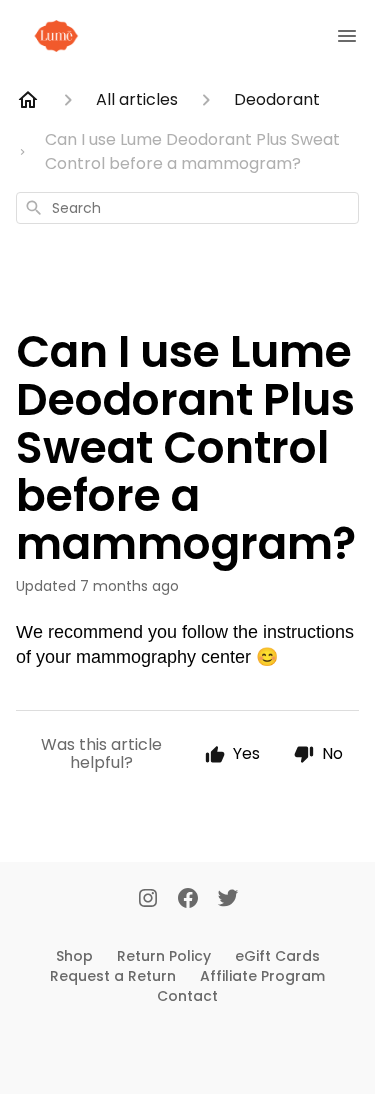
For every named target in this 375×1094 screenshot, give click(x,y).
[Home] (28, 100)
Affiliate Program (262, 976)
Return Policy (164, 956)
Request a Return (113, 976)
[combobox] (187, 208)
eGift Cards (277, 956)
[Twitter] (228, 900)
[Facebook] (188, 900)
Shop (74, 956)
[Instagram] (148, 900)
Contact (187, 996)
